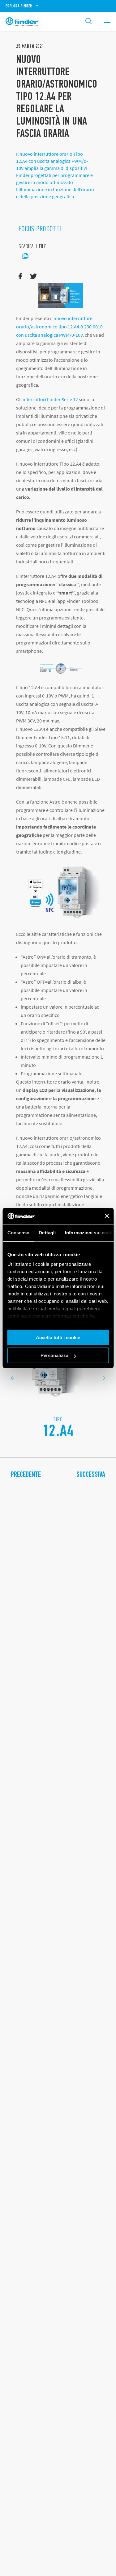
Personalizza (54, 1355)
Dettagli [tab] (47, 1233)
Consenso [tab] (18, 1233)
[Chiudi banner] (107, 1216)
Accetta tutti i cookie (58, 1337)
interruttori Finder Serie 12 (50, 399)
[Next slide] (104, 1378)
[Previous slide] (12, 1378)
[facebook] (20, 277)
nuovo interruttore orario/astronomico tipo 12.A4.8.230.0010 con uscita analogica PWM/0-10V (59, 327)
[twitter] (34, 277)
